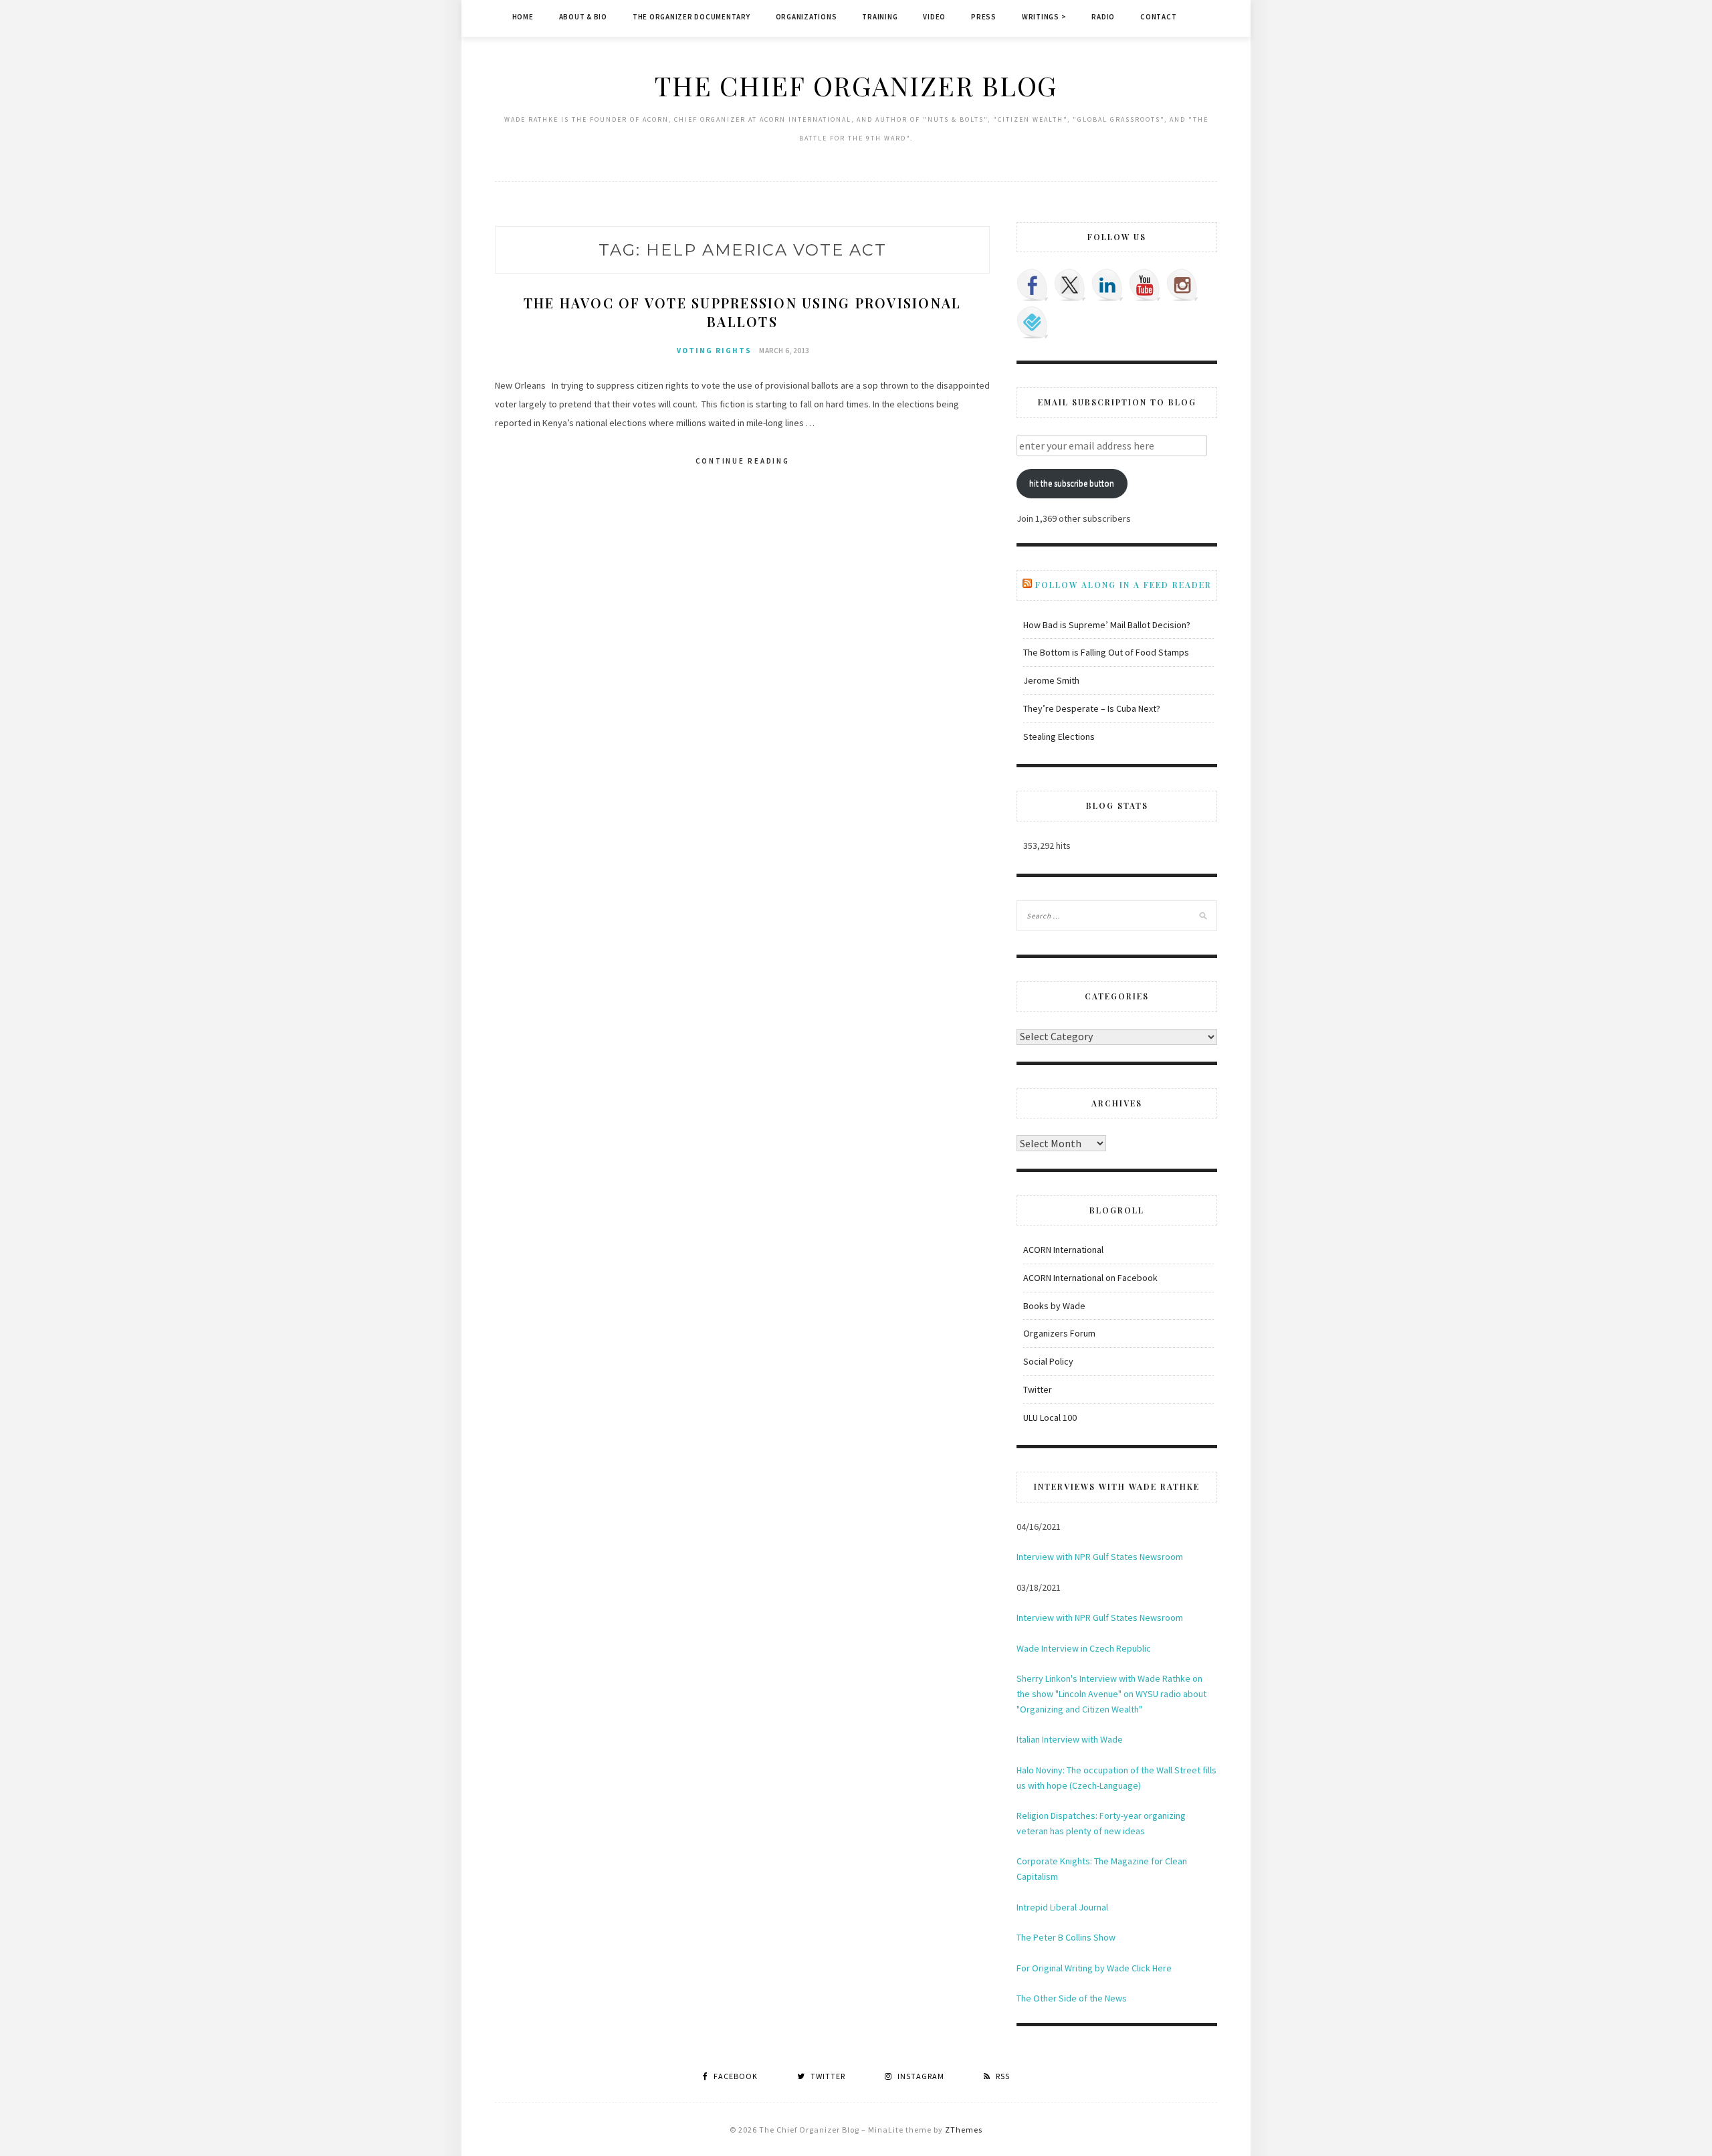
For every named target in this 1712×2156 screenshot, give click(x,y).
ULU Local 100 (1050, 1417)
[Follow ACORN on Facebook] (1033, 285)
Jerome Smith (1051, 680)
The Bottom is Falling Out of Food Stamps (1106, 652)
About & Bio (583, 17)
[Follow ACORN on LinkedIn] (1107, 285)
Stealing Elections (1059, 737)
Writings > (1044, 17)
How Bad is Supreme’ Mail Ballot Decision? (1107, 625)
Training (880, 17)
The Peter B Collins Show (1066, 1937)
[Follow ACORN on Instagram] (1182, 285)
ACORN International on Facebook (1090, 1278)
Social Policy (1048, 1361)
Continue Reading (743, 461)
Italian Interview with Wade (1070, 1739)
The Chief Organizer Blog (856, 85)
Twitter (1038, 1389)
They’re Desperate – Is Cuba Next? (1092, 708)
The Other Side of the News (1072, 1998)
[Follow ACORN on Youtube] (1145, 285)
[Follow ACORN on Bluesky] (1033, 322)
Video (934, 17)
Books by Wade (1054, 1306)
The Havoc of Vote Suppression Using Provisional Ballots (743, 312)
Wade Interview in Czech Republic (1084, 1648)
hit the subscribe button (1072, 483)
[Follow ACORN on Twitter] (1070, 285)
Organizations (807, 17)
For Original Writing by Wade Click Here (1094, 1968)
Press (984, 17)
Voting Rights (714, 351)
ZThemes (964, 2130)
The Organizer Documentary (691, 17)
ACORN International (1063, 1250)
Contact (1158, 17)
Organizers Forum (1059, 1333)
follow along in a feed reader (1123, 585)
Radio (1103, 17)
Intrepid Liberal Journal (1062, 1907)
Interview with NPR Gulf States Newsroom (1100, 1557)
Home (523, 17)
